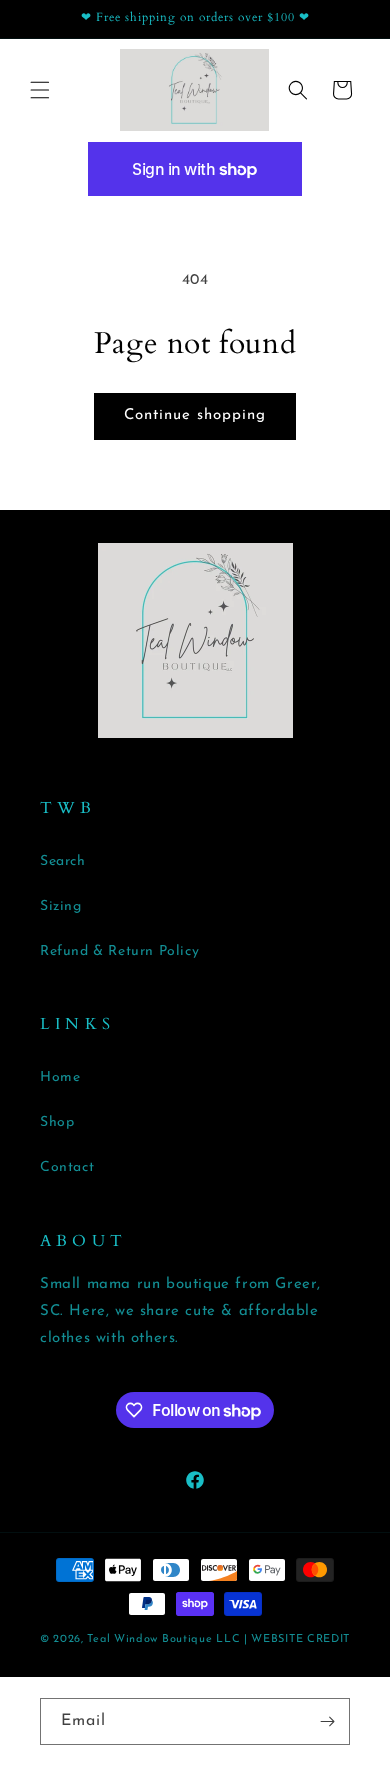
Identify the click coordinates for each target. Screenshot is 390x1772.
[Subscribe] (327, 1721)
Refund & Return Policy (119, 951)
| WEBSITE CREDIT (297, 1639)
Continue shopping (195, 415)
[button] (40, 90)
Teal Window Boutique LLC (163, 1639)
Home (60, 1077)
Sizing (61, 906)
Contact (67, 1167)
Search (63, 861)
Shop (57, 1122)
